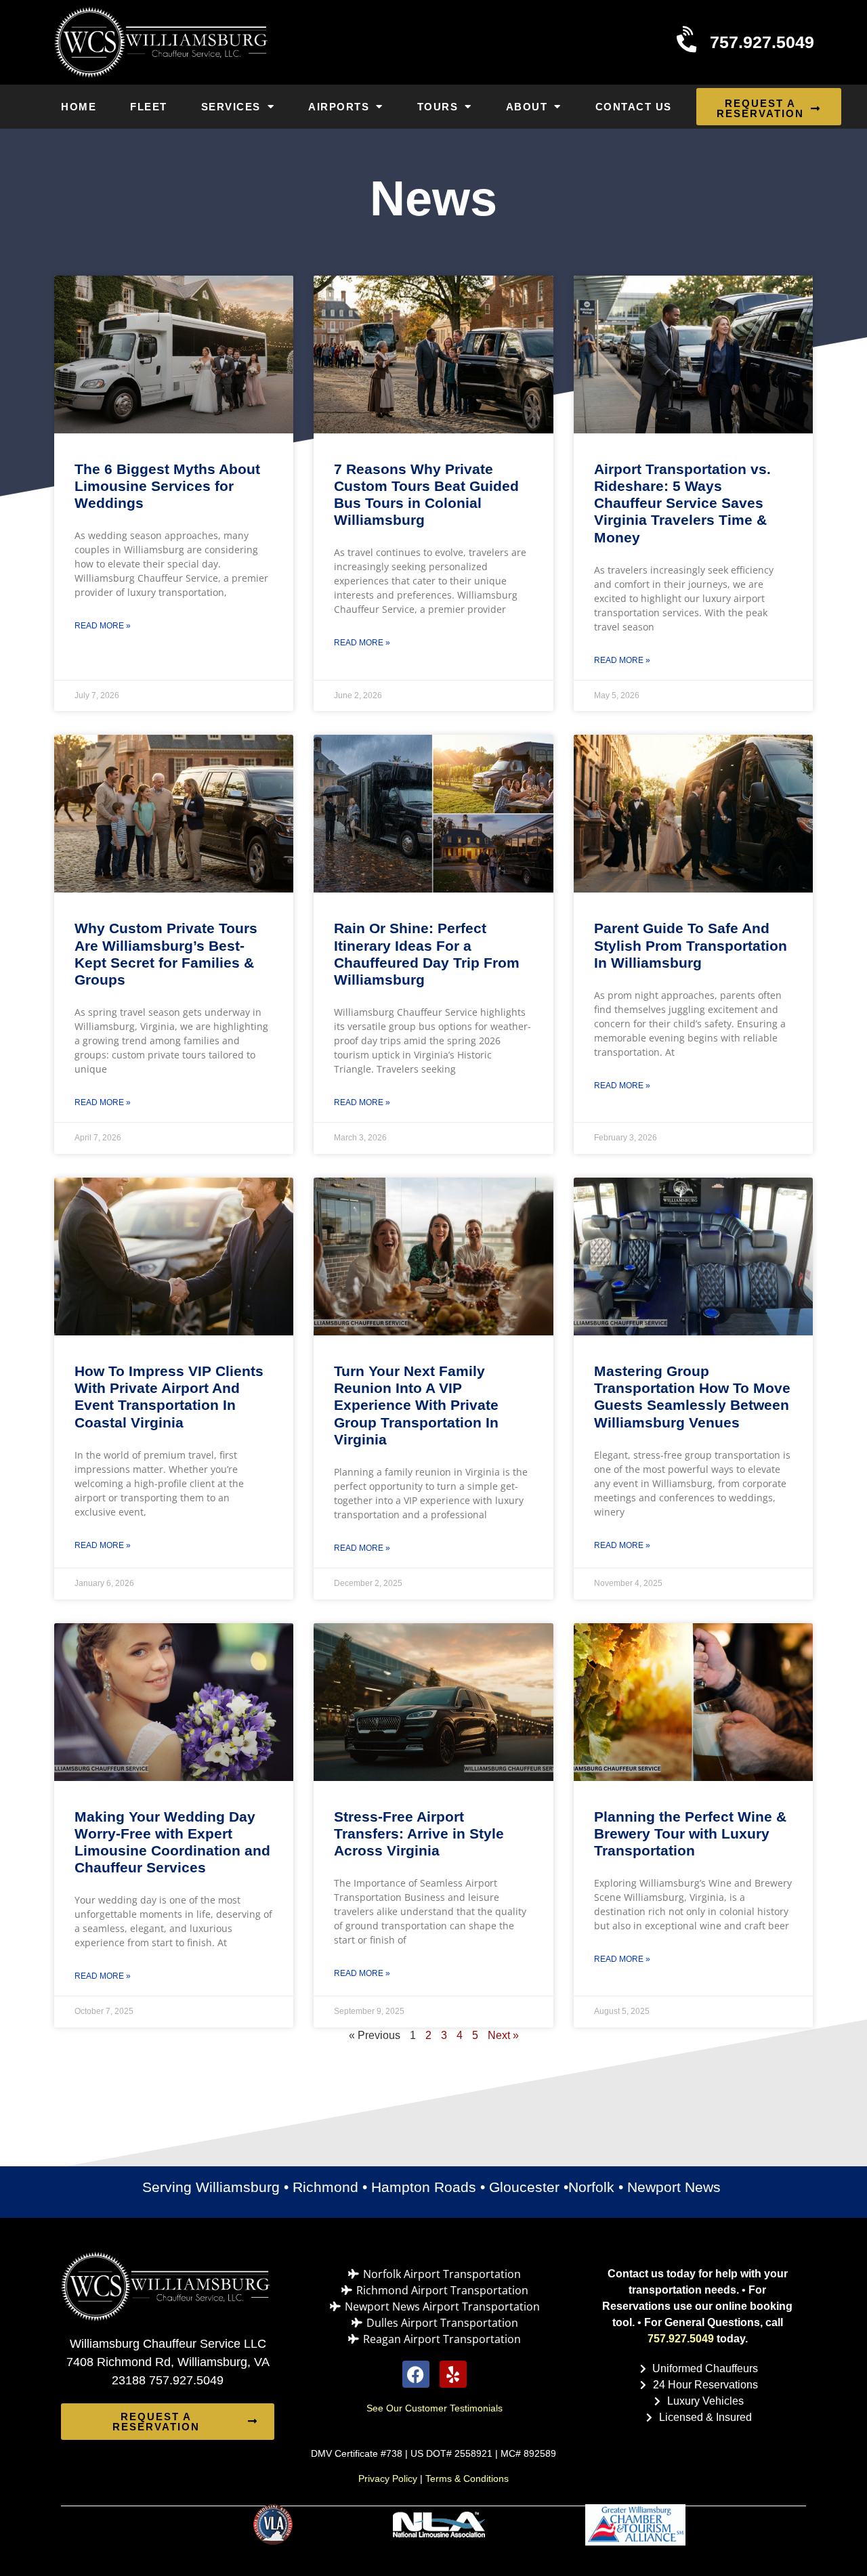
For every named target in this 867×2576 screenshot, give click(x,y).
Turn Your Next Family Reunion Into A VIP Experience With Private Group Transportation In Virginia (416, 1405)
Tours (438, 107)
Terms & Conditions (467, 2478)
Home (79, 107)
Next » (503, 2035)
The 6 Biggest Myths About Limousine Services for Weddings (167, 486)
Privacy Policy (388, 2478)
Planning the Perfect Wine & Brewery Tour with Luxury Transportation (690, 1833)
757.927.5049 (681, 2339)
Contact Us (634, 107)
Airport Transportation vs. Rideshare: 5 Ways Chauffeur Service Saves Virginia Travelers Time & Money (682, 503)
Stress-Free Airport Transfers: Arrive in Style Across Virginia (419, 1833)
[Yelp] (453, 2374)
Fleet (149, 107)
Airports (339, 107)
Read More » (103, 626)
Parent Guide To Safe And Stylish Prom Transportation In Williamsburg (691, 945)
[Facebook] (416, 2374)
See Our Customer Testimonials (435, 2408)
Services (231, 107)
